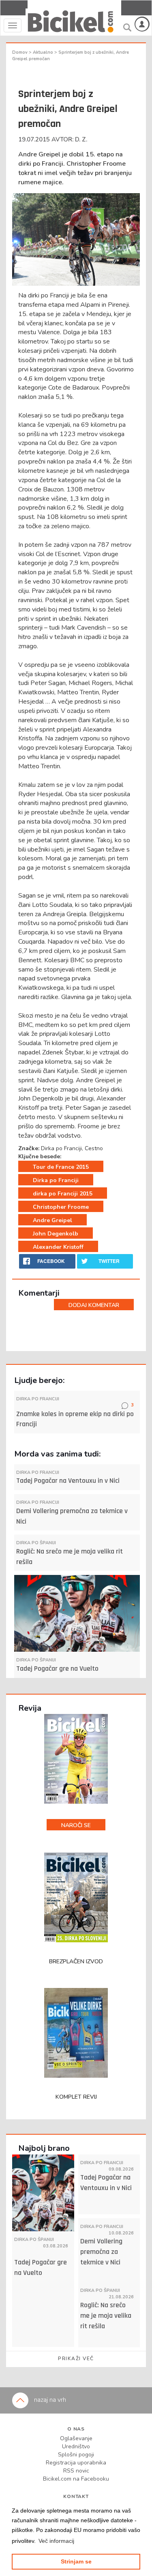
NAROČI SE (76, 1825)
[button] (56, 2541)
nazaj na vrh (49, 2400)
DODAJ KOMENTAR (94, 1305)
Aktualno (44, 52)
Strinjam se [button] (76, 2561)
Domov (20, 52)
